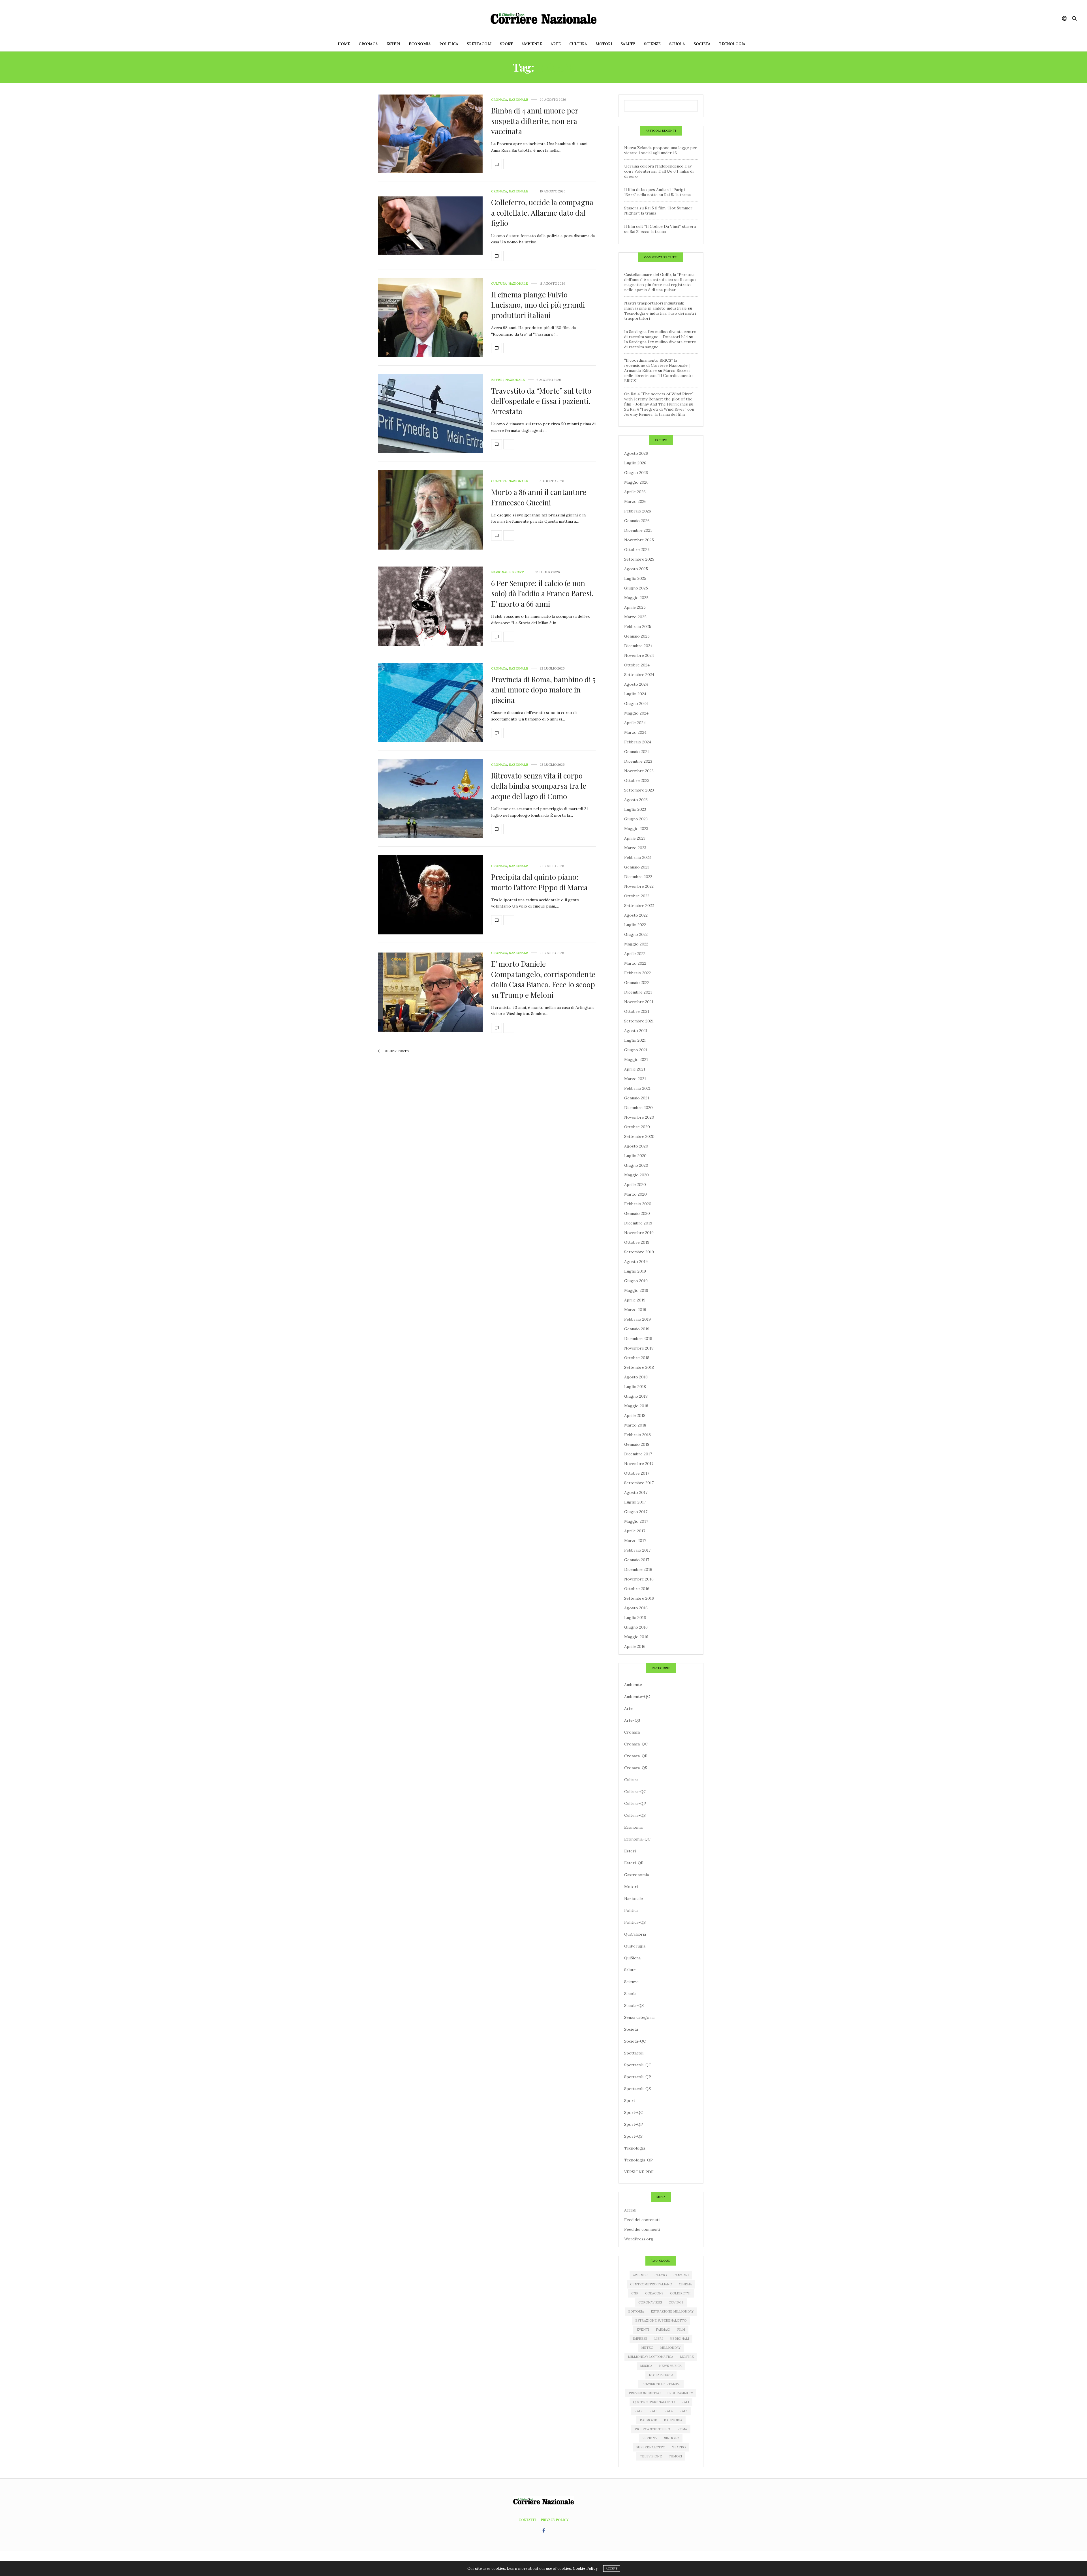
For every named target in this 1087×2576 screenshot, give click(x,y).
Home (344, 44)
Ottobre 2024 (637, 665)
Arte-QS (632, 1720)
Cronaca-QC (636, 1744)
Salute (628, 44)
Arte (556, 44)
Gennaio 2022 (637, 983)
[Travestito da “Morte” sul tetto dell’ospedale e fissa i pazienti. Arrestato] (430, 414)
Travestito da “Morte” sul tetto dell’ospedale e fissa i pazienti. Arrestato (541, 401)
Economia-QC (637, 1839)
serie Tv (650, 2438)
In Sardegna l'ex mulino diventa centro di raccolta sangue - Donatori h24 (660, 334)
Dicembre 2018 (638, 1339)
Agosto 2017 (636, 1492)
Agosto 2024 (636, 684)
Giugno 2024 (636, 703)
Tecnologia (732, 44)
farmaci (663, 2330)
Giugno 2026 (636, 473)
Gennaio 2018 (637, 1444)
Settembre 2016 (639, 1598)
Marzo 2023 (635, 848)
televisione (651, 2456)
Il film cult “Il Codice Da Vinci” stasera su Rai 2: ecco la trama (660, 229)
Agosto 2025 (636, 569)
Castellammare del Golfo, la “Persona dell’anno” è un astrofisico (659, 277)
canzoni (681, 2275)
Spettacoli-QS (637, 2089)
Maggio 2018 (636, 1406)
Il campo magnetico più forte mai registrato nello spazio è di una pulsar (660, 285)
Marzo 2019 (635, 1310)
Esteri (393, 44)
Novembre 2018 (639, 1348)
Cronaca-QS (636, 1768)
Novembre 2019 (639, 1233)
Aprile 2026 (635, 492)
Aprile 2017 (635, 1531)
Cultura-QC (635, 1792)
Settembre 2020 (639, 1136)
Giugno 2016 (636, 1627)
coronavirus (650, 2302)
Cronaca (368, 44)
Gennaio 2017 (637, 1560)
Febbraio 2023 (637, 857)
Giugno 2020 (636, 1165)
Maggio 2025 (636, 598)
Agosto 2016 (636, 1608)
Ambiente (532, 44)
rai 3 (653, 2411)
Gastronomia (636, 1875)
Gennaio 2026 (637, 521)
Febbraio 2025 (638, 627)
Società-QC (635, 2041)
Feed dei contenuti (642, 2220)
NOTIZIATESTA (661, 2375)
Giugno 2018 (636, 1396)
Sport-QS (633, 2136)
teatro (679, 2447)
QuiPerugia (635, 1946)
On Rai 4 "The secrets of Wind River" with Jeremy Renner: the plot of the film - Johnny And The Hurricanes (659, 399)
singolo (672, 2438)
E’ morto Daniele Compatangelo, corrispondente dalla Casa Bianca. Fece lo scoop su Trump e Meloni (543, 979)
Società (702, 44)
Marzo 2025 (635, 617)
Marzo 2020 (635, 1194)
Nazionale (518, 100)
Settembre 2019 (639, 1252)
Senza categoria (639, 2017)
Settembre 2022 (639, 906)
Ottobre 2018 (637, 1358)
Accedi (630, 2210)
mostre (687, 2357)
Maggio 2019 (636, 1290)
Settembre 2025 (639, 559)
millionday (670, 2348)
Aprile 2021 (635, 1069)
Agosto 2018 (636, 1377)
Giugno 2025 (636, 588)
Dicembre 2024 (638, 646)
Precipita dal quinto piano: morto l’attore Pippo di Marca (539, 882)
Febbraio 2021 (637, 1088)
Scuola (677, 44)
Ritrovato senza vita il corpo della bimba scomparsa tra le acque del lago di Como (539, 786)
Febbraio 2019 (637, 1319)
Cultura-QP (635, 1803)
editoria (636, 2311)
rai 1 (685, 2402)
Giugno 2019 (636, 1281)
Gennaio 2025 (637, 636)
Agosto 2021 (636, 1031)
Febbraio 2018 (637, 1435)
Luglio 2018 (635, 1387)
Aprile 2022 (635, 954)
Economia (420, 44)
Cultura (578, 44)
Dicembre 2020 (638, 1108)
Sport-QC (634, 2112)
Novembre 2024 (639, 655)
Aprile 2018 (635, 1415)
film (681, 2330)
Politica (449, 44)
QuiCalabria (635, 1934)
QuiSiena (632, 1958)
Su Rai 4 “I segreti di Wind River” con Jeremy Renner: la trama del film (659, 412)
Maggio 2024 (636, 713)
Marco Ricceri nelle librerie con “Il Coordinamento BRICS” (658, 376)
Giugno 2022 (636, 934)
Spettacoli (479, 44)
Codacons (654, 2293)
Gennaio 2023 (637, 867)
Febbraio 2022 (637, 973)
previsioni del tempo (661, 2384)
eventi (643, 2330)
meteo (647, 2348)
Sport (506, 44)
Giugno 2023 (636, 819)
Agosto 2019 (636, 1262)
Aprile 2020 (635, 1185)
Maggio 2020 (636, 1175)
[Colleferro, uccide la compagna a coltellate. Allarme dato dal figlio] (430, 226)
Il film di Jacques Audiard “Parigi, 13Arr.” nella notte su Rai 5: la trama (657, 192)
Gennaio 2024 (637, 752)
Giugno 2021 (636, 1050)
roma (682, 2429)
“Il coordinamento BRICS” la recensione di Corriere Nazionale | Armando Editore (657, 365)
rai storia (673, 2420)
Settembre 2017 (639, 1483)
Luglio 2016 (635, 1618)
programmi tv (680, 2393)
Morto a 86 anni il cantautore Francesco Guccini (539, 497)
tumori (675, 2456)
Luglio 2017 (635, 1502)
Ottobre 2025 (637, 550)
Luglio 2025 (635, 578)
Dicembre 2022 (638, 877)
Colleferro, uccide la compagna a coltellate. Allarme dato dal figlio (542, 213)
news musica (670, 2366)
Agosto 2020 (636, 1146)
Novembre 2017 (639, 1464)
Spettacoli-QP (638, 2077)
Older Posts (396, 1051)
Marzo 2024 (635, 732)
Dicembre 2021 (638, 992)
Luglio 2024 (635, 694)
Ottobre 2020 (637, 1127)
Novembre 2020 (639, 1117)
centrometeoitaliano (651, 2284)
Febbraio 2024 (638, 742)
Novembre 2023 (639, 771)
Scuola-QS (634, 2006)
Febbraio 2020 (638, 1204)
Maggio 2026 (636, 482)
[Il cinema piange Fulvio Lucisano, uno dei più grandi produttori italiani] (430, 318)
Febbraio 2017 (637, 1550)
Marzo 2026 (635, 501)
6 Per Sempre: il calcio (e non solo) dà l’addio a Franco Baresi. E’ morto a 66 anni (542, 593)
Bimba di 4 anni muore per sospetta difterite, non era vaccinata (535, 121)
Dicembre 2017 (638, 1454)
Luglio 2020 (635, 1156)
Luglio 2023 (635, 809)
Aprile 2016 (635, 1646)
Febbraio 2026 (638, 511)
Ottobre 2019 (637, 1242)
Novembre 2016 (639, 1579)
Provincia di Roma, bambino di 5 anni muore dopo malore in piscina (543, 690)
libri (658, 2339)
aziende (640, 2275)
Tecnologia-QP (638, 2160)
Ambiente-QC (637, 1696)
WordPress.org (639, 2239)
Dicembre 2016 (638, 1569)
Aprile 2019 (635, 1300)
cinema (685, 2284)
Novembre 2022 (639, 886)
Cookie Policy (585, 2569)
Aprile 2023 (635, 838)
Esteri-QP (634, 1863)
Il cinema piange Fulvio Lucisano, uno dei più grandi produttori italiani (538, 305)
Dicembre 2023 (638, 761)
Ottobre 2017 (637, 1473)
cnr (635, 2293)
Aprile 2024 (635, 723)
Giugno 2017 (636, 1512)
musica (646, 2366)
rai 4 (668, 2411)
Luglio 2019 (635, 1271)
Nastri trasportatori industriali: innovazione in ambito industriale (655, 306)
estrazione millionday (672, 2311)
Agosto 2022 (636, 915)
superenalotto (651, 2447)
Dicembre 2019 (638, 1223)
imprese (640, 2339)
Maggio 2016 (636, 1637)
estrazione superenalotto (661, 2320)
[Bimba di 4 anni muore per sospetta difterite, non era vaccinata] (430, 134)
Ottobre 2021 (637, 1011)
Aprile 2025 (635, 607)
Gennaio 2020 (637, 1213)
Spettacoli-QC (638, 2065)
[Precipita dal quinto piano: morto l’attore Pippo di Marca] (430, 895)
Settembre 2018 (639, 1367)
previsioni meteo (645, 2393)
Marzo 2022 (635, 963)
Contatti (527, 2520)
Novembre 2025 (639, 540)
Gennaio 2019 (637, 1329)
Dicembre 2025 (638, 530)
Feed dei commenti (642, 2229)
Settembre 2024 (639, 675)
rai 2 (638, 2411)
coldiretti (680, 2293)
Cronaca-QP (636, 1756)
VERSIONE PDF (639, 2172)
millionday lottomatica (651, 2357)
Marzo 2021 (635, 1079)
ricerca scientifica (653, 2429)
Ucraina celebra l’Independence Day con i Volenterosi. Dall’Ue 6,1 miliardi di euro (659, 171)
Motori (604, 44)
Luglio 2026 (635, 463)
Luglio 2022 (635, 925)
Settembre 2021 (639, 1021)
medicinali (679, 2339)
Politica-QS (635, 1922)
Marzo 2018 (635, 1425)
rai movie (648, 2420)
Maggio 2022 (636, 944)
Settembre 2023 (639, 790)
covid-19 (676, 2302)
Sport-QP (634, 2124)
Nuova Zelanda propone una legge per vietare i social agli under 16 (661, 150)
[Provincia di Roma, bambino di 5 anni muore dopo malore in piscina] (430, 702)
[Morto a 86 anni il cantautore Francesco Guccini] (430, 510)
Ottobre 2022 (637, 896)
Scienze (652, 44)
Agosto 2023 (636, 800)
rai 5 (683, 2411)
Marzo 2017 (635, 1541)
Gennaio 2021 (637, 1098)
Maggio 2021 (636, 1059)
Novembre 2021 (639, 1002)
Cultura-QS (635, 1815)
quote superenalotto (654, 2402)
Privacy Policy (555, 2520)
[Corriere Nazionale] (543, 18)
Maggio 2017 (636, 1521)
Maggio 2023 (636, 829)
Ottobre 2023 (637, 780)
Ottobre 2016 (637, 1589)
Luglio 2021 (635, 1040)
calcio (661, 2275)
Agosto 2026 (636, 453)
